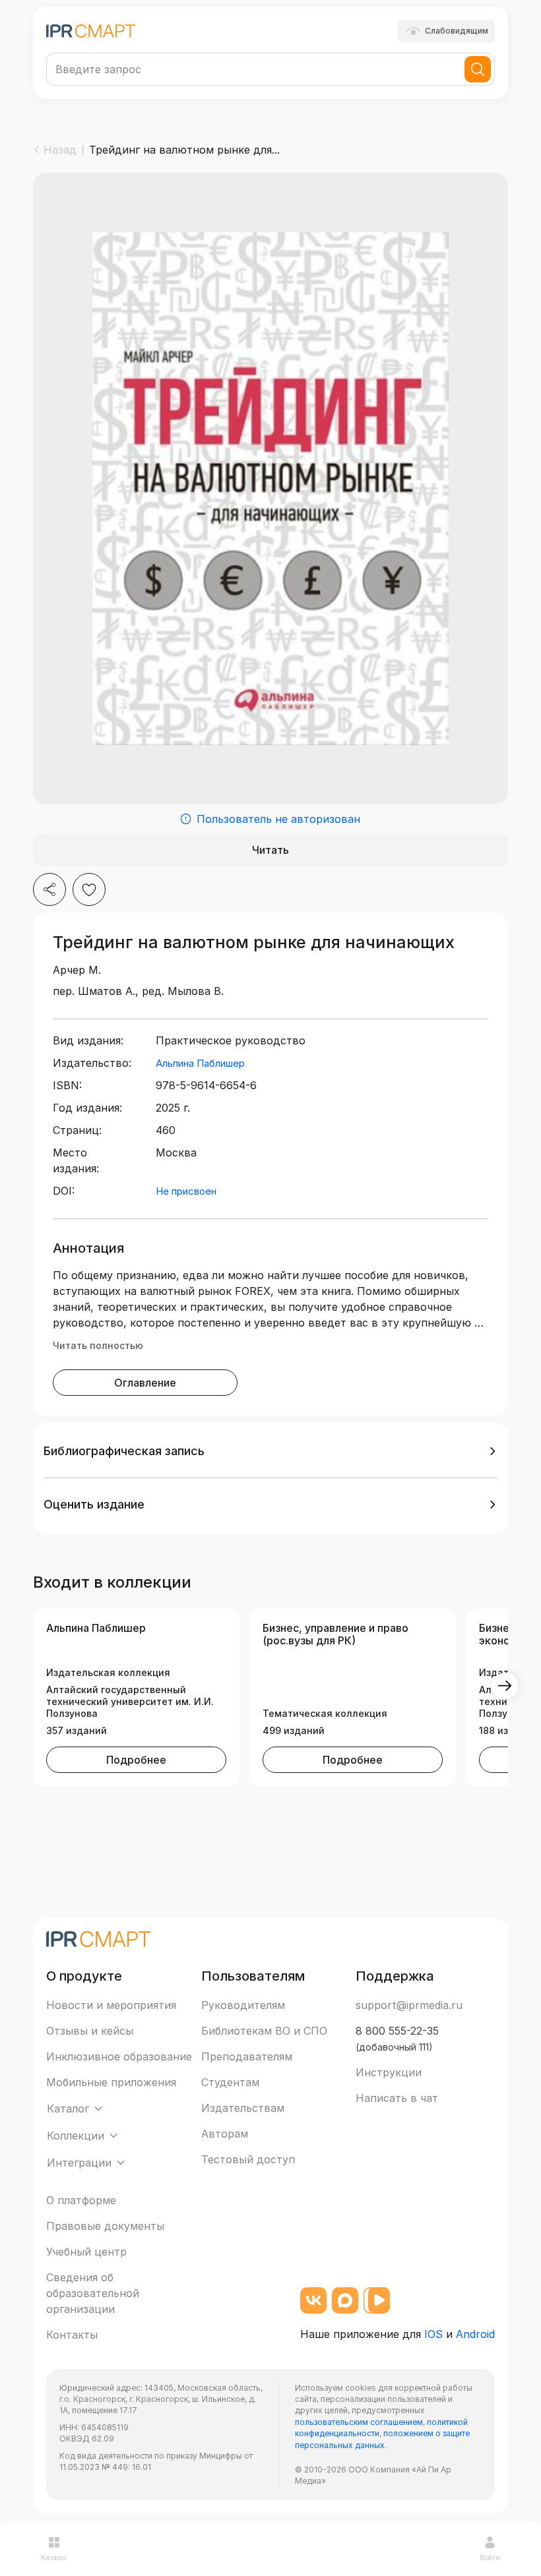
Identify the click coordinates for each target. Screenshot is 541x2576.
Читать (270, 850)
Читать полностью (98, 1345)
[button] (270, 1451)
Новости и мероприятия (111, 2005)
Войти (490, 2558)
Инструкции (389, 2072)
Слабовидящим (457, 31)
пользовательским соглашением (359, 2422)
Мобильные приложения (111, 2082)
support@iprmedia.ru (409, 2005)
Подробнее (136, 1760)
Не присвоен (186, 1191)
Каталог (54, 2558)
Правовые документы (105, 2226)
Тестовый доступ (248, 2159)
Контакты (72, 2335)
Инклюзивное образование (119, 2056)
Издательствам (243, 2108)
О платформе (81, 2200)
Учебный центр (86, 2252)
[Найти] (478, 69)
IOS (433, 2334)
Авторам (225, 2134)
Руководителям (243, 2005)
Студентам (230, 2082)
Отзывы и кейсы (90, 2031)
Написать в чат (397, 2098)
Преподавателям (247, 2056)
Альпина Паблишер (200, 1063)
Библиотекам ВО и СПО (264, 2031)
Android (475, 2334)
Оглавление (145, 1383)
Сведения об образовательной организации (93, 2293)
